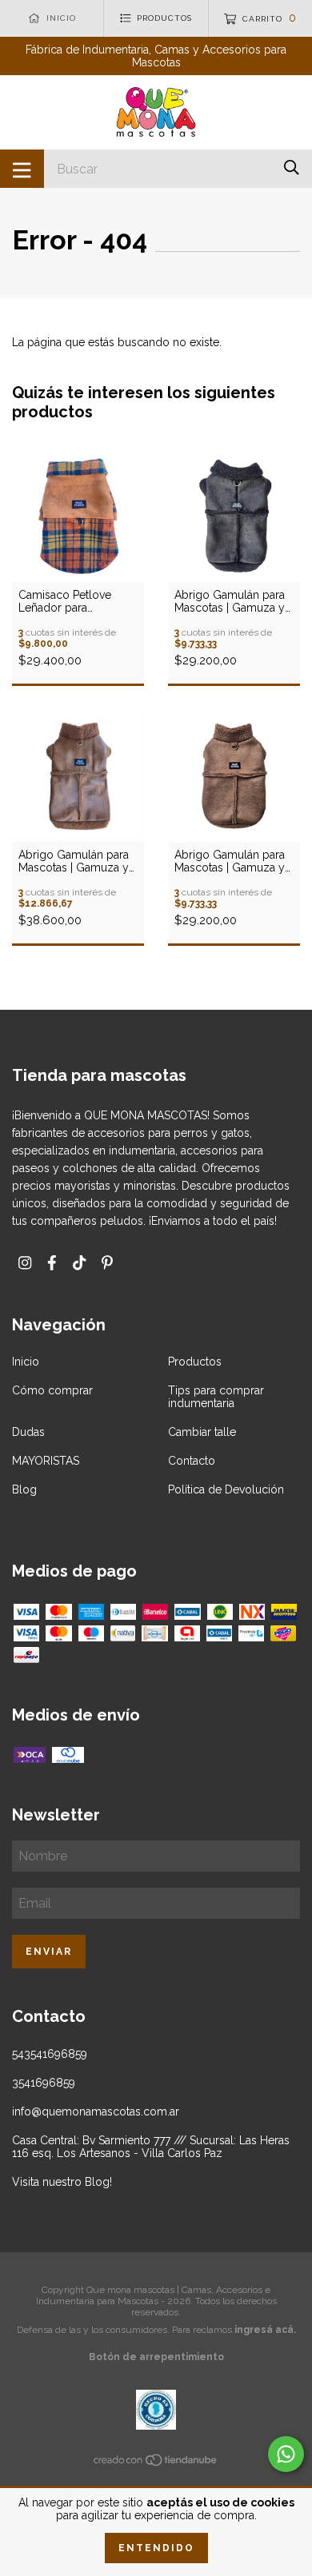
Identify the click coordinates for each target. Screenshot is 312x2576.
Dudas (28, 1432)
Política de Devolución (226, 1489)
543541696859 (50, 2054)
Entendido (156, 2548)
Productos (195, 1362)
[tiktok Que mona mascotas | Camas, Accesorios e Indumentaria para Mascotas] (79, 1263)
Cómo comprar (52, 1390)
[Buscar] (292, 167)
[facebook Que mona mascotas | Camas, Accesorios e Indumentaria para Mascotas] (52, 1263)
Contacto (192, 1461)
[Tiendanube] (156, 2463)
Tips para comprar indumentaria (216, 1397)
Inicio (26, 1362)
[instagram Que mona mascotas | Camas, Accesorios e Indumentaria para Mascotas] (25, 1263)
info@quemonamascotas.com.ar (96, 2111)
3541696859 (44, 2083)
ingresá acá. (265, 2330)
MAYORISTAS (46, 1461)
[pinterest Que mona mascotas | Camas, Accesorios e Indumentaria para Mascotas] (107, 1263)
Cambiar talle (202, 1432)
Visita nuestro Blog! (62, 2182)
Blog (24, 1489)
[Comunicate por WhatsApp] (286, 2454)
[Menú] (22, 169)
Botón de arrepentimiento (156, 2357)
